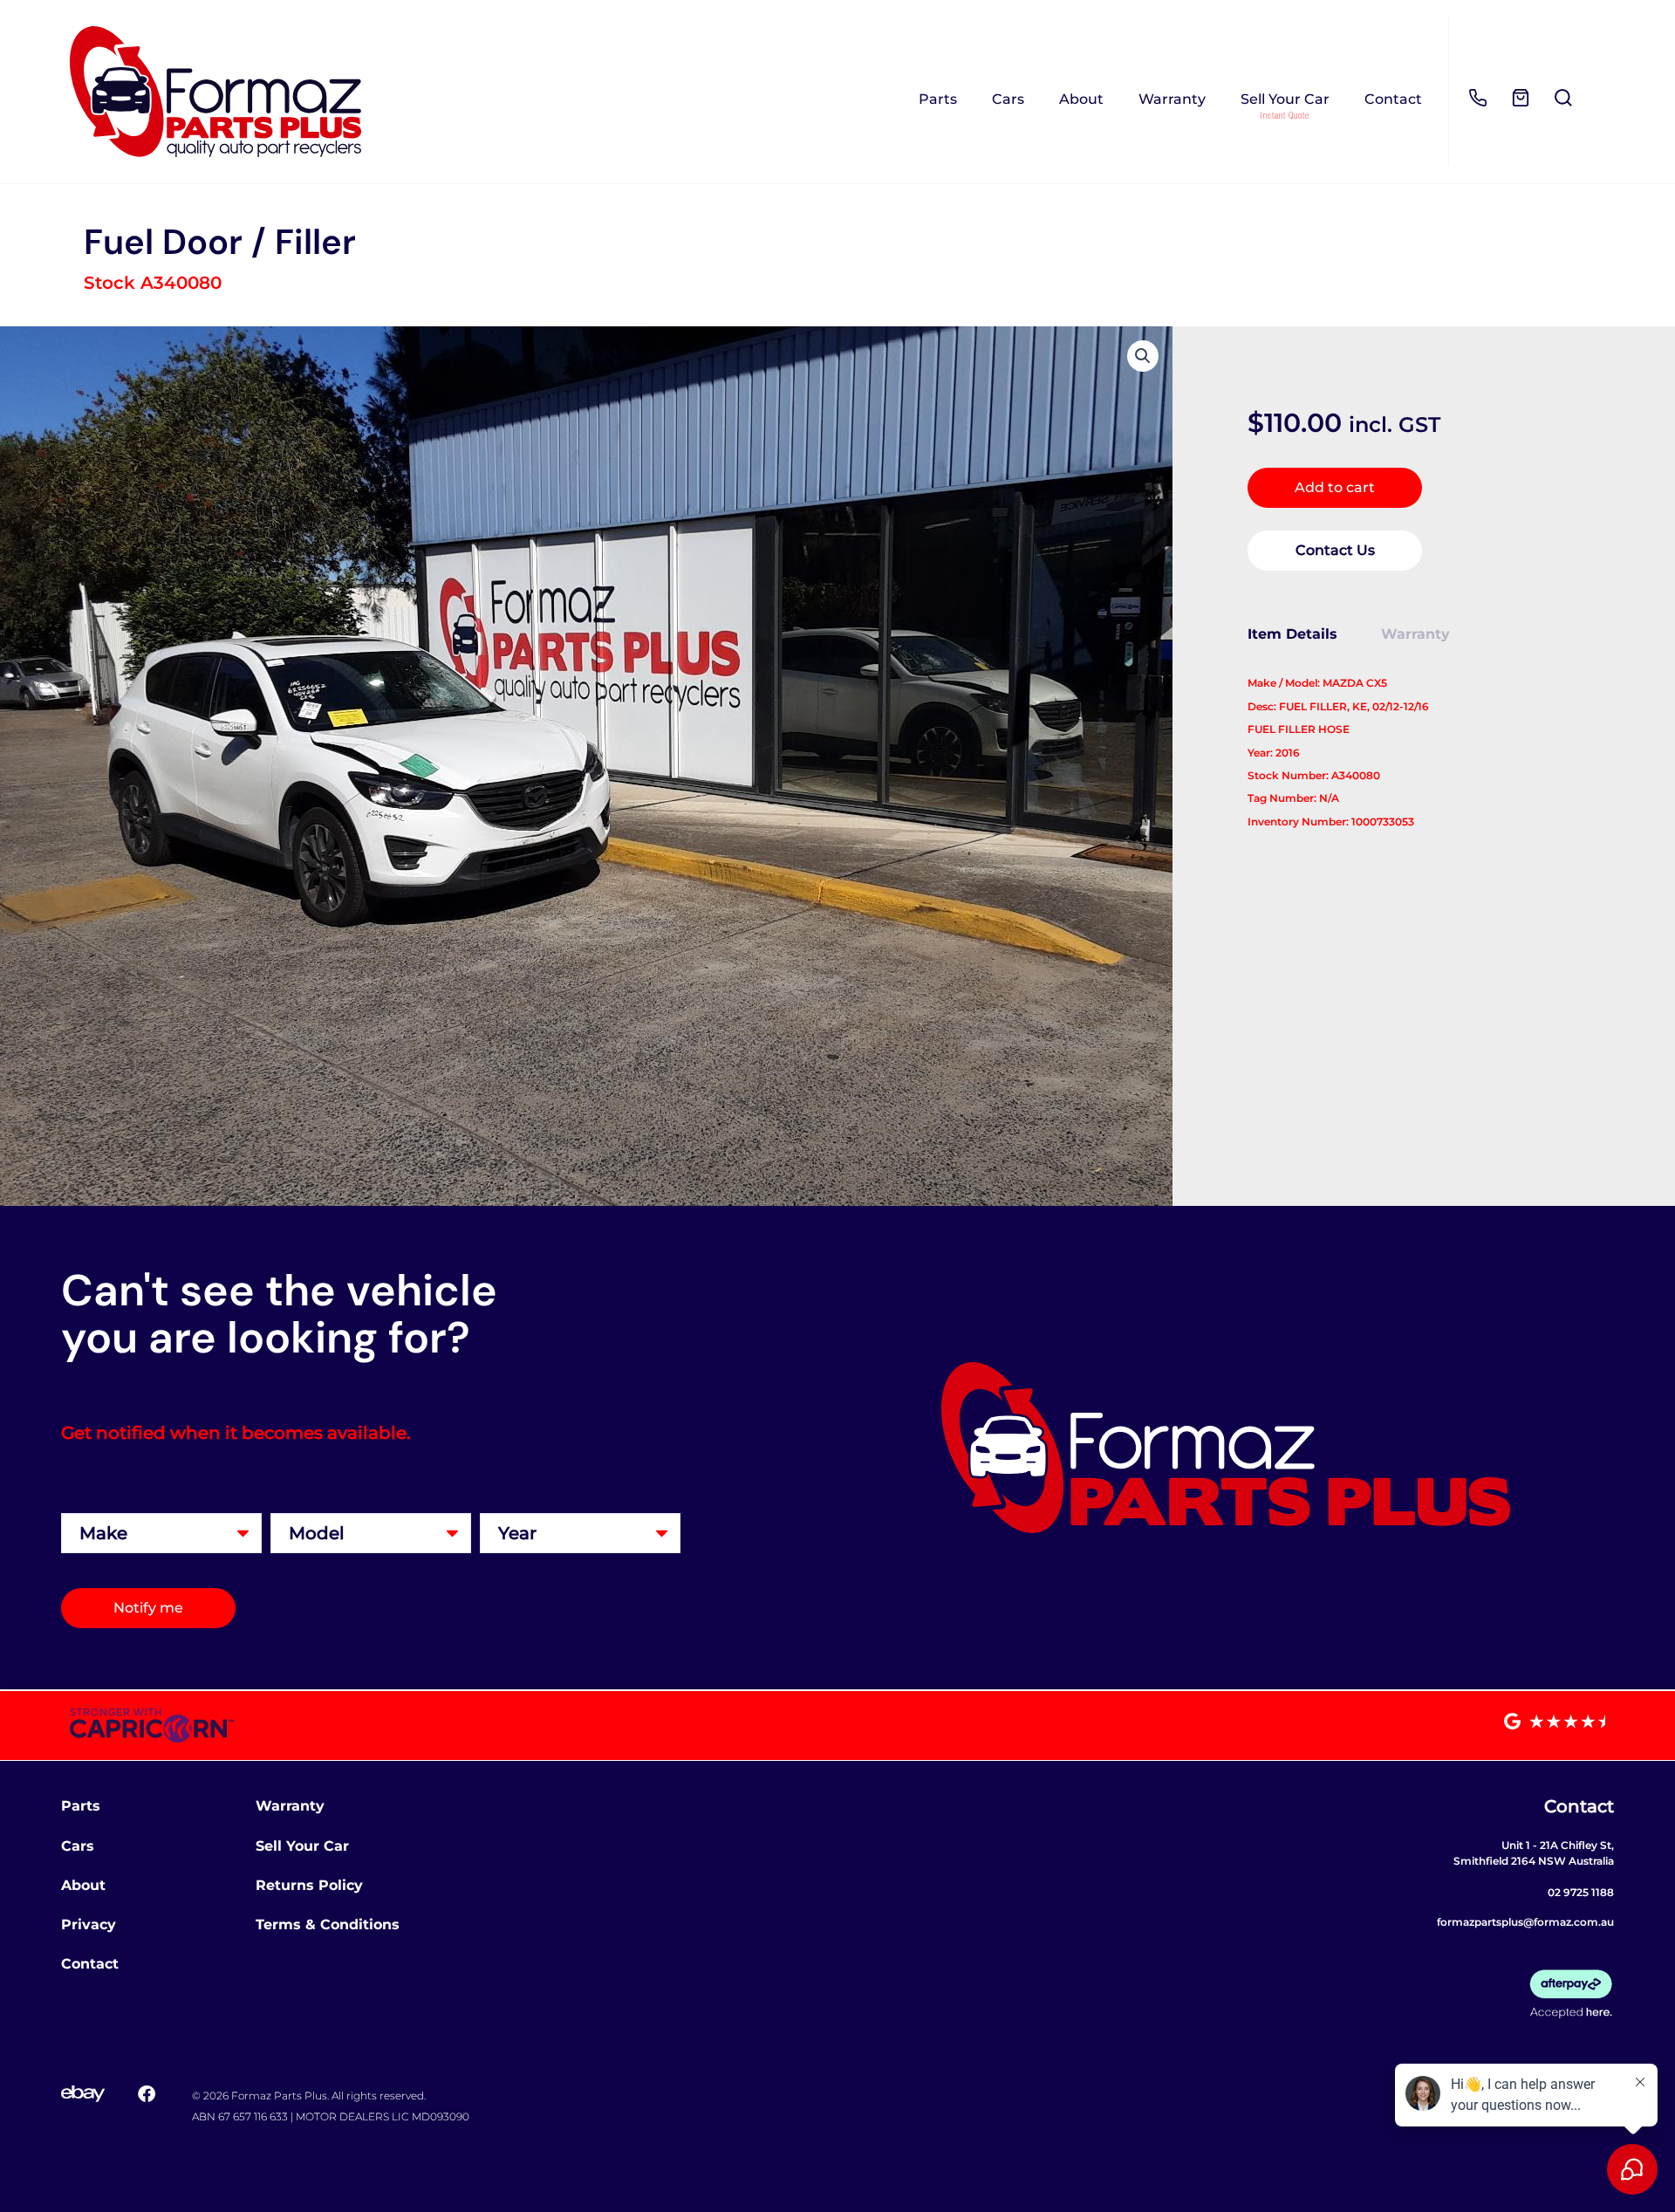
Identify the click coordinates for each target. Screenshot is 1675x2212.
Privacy (89, 1924)
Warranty (1172, 99)
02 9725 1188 (1581, 1892)
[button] (1143, 356)
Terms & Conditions (328, 1924)
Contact (1393, 99)
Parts (938, 99)
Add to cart (1335, 487)
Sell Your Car (1285, 99)
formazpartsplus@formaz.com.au (1525, 1922)
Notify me (148, 1608)
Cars (1008, 99)
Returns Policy (309, 1885)
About (1081, 99)
